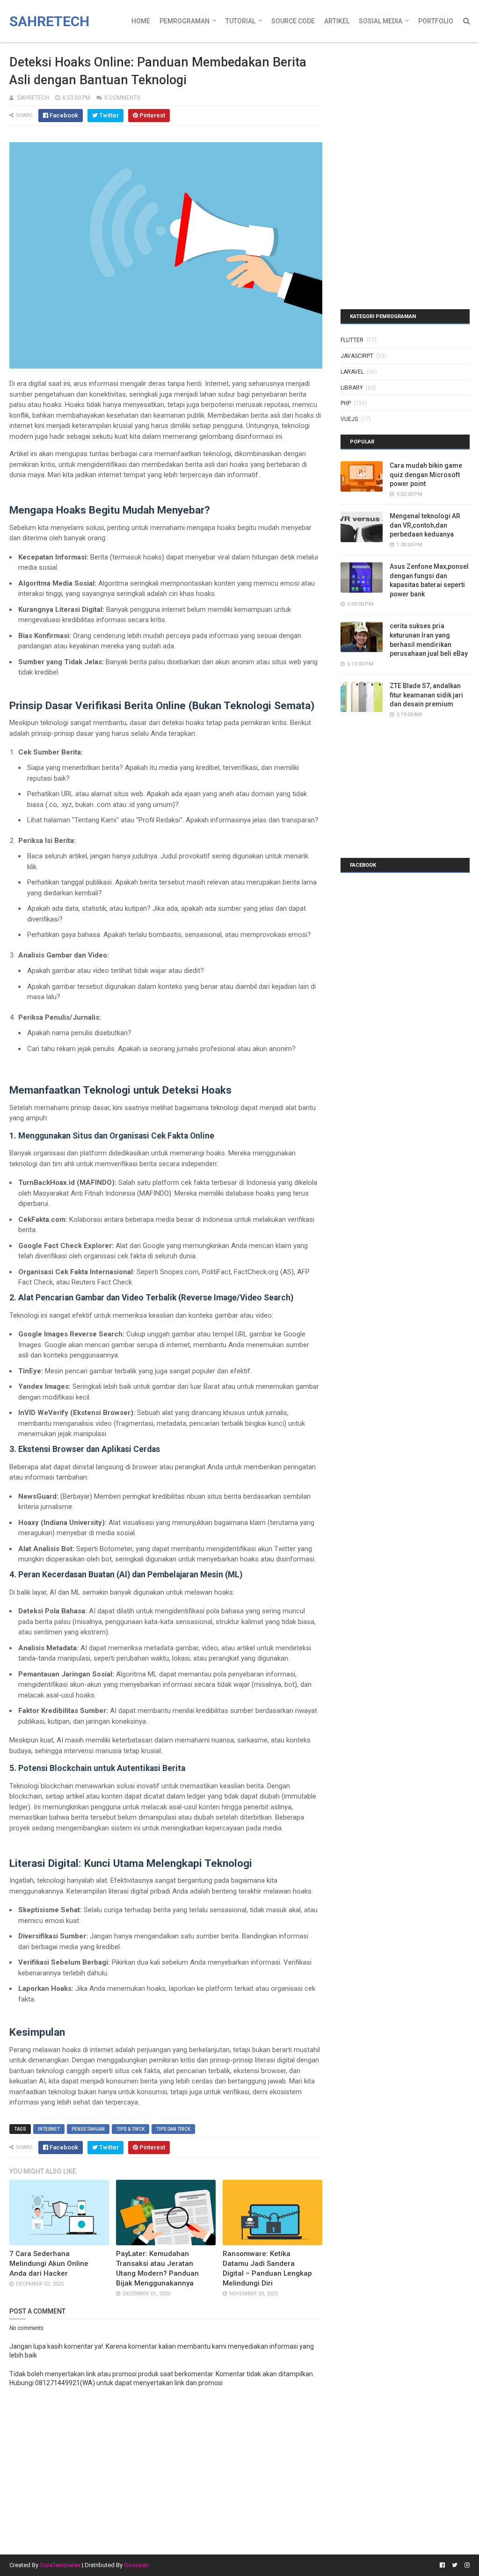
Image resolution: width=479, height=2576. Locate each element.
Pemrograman (185, 21)
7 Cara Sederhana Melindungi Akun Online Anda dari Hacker (49, 2264)
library (352, 388)
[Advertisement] (399, 105)
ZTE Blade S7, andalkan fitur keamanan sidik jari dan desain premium (426, 695)
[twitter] (455, 2565)
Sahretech (49, 21)
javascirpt (357, 356)
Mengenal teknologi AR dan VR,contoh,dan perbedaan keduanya (425, 525)
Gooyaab (136, 2565)
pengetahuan (88, 2129)
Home (141, 21)
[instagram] (466, 2565)
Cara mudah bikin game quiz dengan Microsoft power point (426, 475)
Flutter (352, 340)
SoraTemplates (60, 2565)
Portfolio (436, 21)
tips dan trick (173, 2129)
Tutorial (240, 21)
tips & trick (131, 2129)
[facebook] (442, 2565)
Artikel (337, 21)
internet (49, 2129)
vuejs (349, 419)
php (346, 403)
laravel (352, 372)
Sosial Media (381, 21)
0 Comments (122, 98)
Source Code (293, 21)
